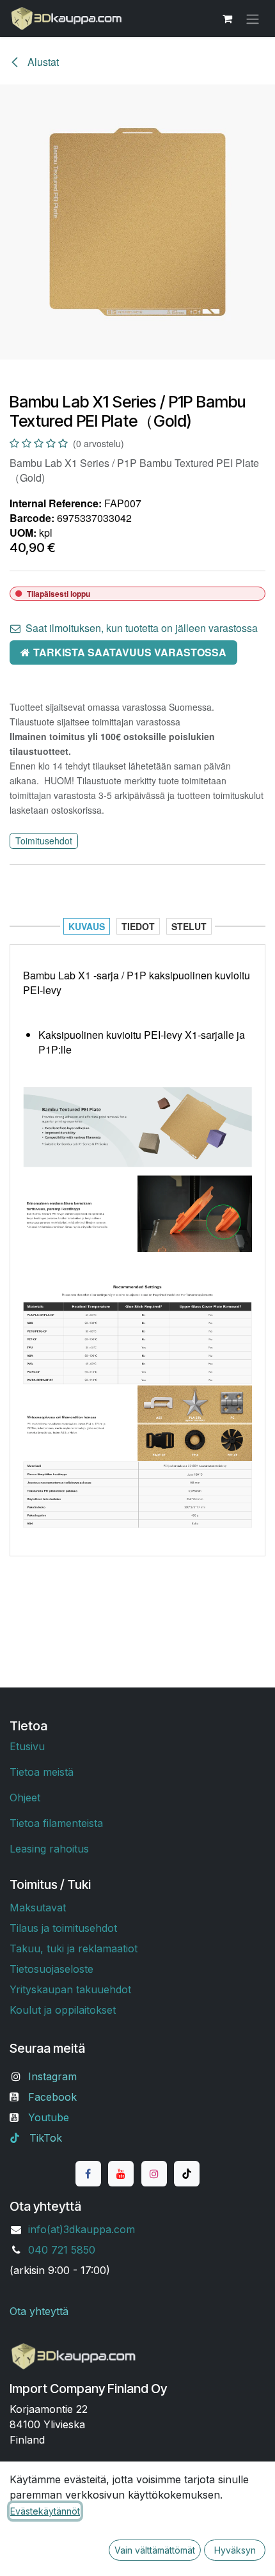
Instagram (52, 2076)
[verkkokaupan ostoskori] (227, 19)
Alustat (42, 62)
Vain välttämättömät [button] (155, 2550)
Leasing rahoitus (49, 1849)
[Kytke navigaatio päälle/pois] (253, 19)
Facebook (52, 2097)
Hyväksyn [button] (235, 2550)
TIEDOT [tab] (138, 926)
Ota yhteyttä (39, 2311)
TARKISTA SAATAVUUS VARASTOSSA (130, 652)
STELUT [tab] (189, 926)
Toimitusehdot (44, 841)
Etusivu (27, 1746)
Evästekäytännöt (45, 2511)
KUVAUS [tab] (87, 926)
